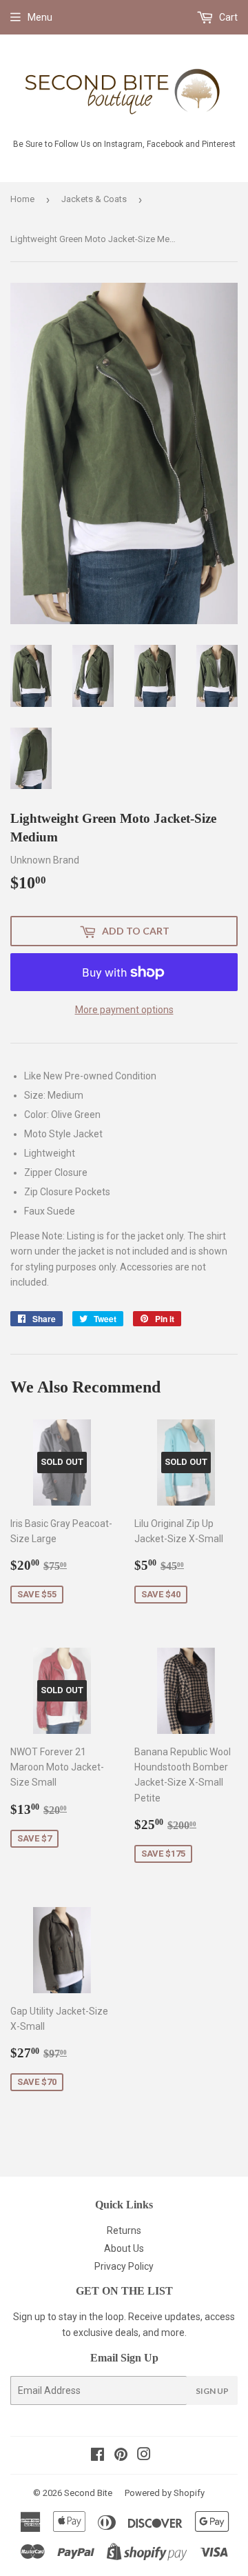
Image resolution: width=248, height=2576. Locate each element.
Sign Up (212, 2391)
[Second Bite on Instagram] (144, 2456)
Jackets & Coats (94, 199)
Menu (40, 17)
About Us (124, 2248)
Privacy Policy (124, 2266)
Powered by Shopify (165, 2493)
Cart (227, 17)
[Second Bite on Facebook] (97, 2456)
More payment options (124, 1010)
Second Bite (88, 2493)
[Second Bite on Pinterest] (121, 2456)
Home (22, 199)
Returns (124, 2230)
